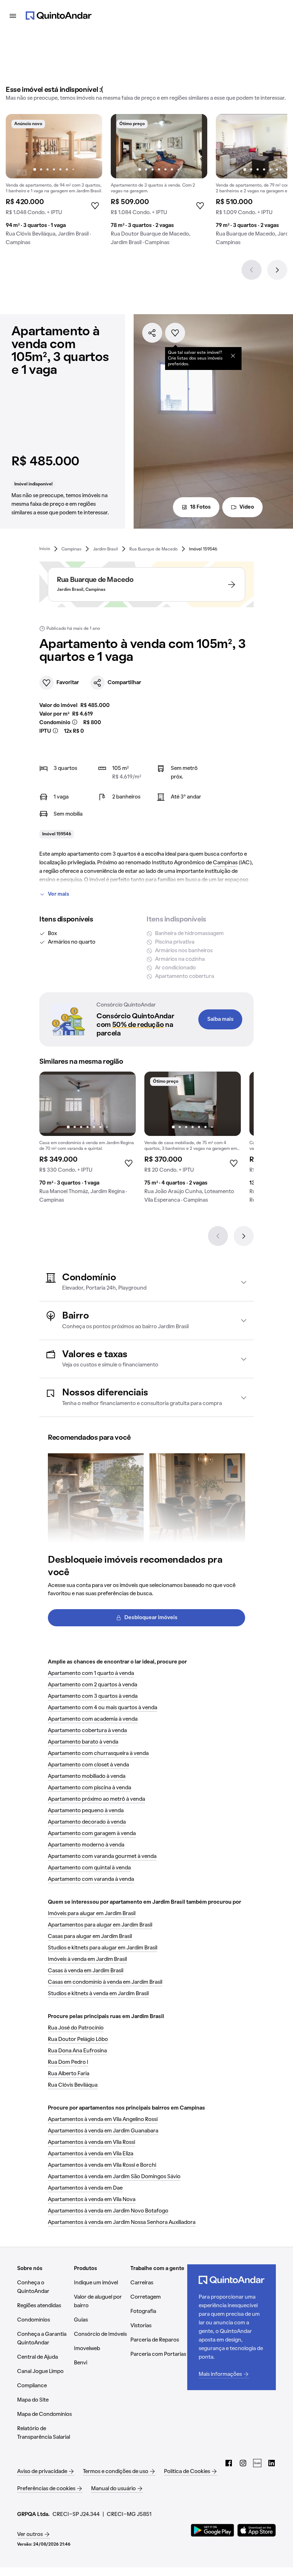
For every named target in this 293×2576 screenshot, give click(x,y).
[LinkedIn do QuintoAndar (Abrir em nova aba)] (272, 2463)
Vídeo (247, 507)
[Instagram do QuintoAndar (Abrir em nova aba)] (243, 2463)
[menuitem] (45, 549)
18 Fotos (200, 507)
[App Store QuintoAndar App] (257, 2530)
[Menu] (13, 16)
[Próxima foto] (89, 146)
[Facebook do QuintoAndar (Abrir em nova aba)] (229, 2463)
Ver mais (59, 894)
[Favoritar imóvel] (175, 333)
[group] (54, 183)
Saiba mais (220, 1019)
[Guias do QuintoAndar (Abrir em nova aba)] (257, 2463)
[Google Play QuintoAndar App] (213, 2530)
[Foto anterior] (19, 146)
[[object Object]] (233, 356)
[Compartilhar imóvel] (152, 333)
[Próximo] (277, 270)
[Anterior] (252, 270)
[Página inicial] (59, 16)
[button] (146, 1282)
